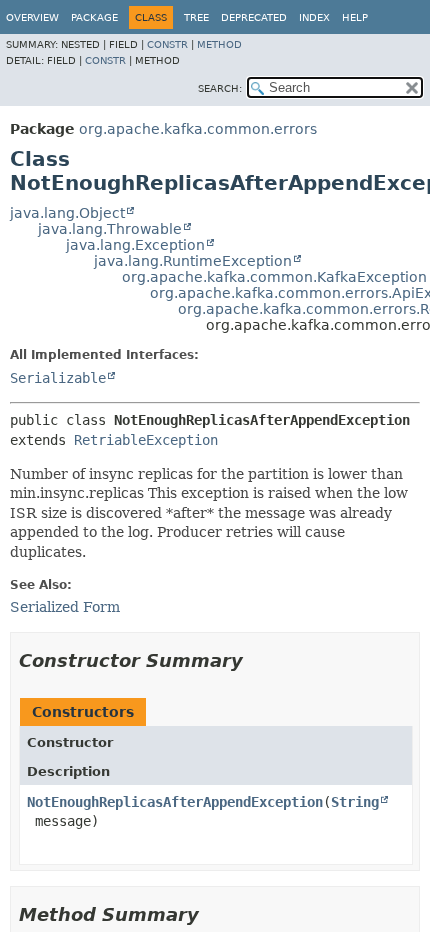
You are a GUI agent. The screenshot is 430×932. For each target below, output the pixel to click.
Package (94, 17)
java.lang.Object (67, 213)
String (355, 802)
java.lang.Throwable (110, 229)
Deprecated (254, 17)
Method (219, 44)
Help (355, 17)
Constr (167, 44)
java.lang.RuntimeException (193, 261)
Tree (196, 17)
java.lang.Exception (135, 245)
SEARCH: (220, 88)
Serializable (58, 378)
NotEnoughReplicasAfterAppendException (175, 802)
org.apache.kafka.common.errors (198, 129)
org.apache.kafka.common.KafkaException (274, 277)
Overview (32, 17)
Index (314, 17)
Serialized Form (65, 607)
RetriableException (146, 440)
